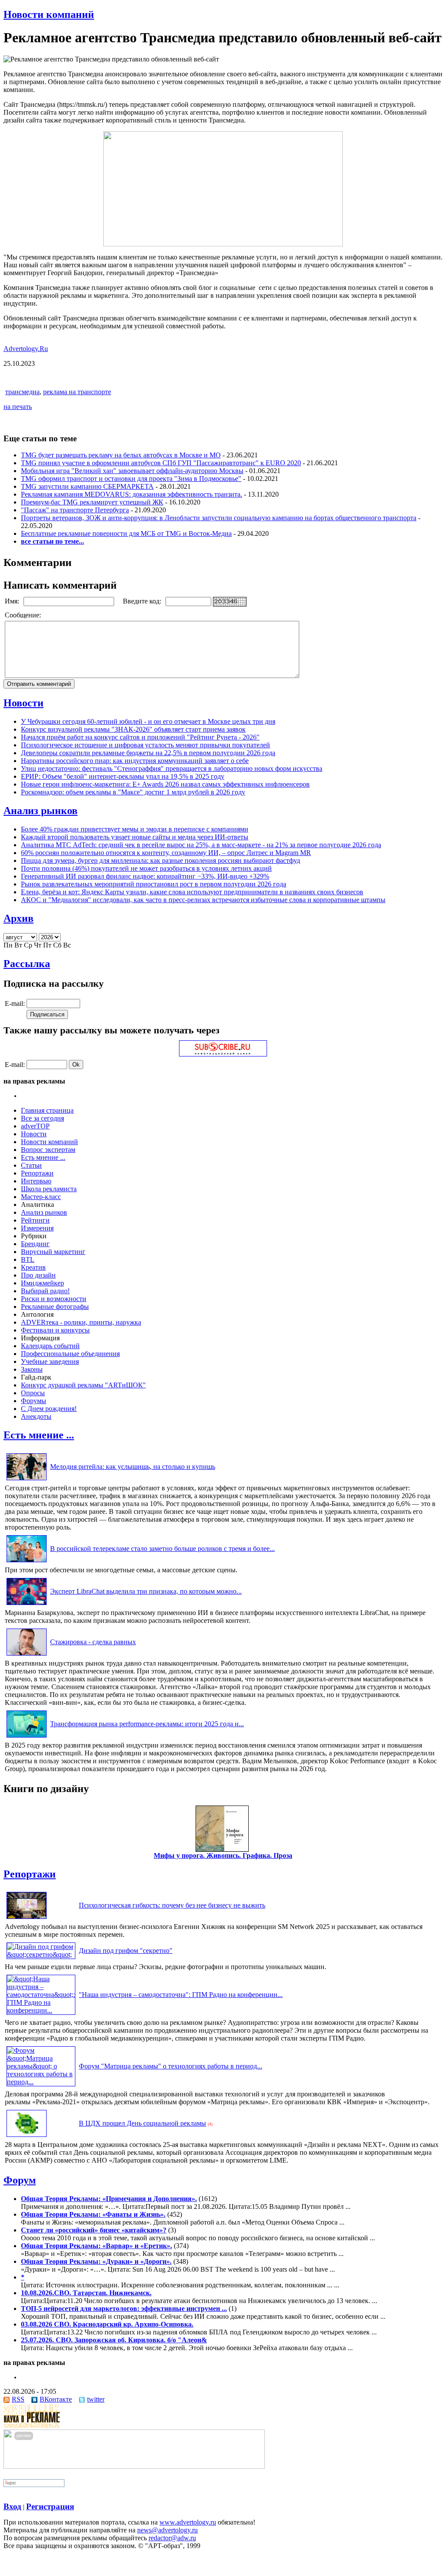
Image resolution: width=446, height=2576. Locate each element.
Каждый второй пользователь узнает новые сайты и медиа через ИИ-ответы (135, 837)
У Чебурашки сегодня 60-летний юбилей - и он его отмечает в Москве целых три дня (148, 721)
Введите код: (143, 601)
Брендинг (35, 1244)
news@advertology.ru (167, 2530)
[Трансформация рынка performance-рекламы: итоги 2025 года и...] (27, 1737)
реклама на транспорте (77, 392)
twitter (96, 2399)
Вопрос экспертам (48, 1150)
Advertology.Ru (26, 349)
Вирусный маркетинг (53, 1252)
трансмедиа (22, 392)
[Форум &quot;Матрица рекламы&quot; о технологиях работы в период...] (41, 2082)
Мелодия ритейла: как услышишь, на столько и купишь (133, 1467)
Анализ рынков (41, 811)
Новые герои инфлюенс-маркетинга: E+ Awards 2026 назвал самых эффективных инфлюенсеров (165, 784)
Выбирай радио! (45, 1291)
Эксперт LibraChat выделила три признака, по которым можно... (146, 1591)
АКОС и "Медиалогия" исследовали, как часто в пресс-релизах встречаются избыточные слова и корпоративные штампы (203, 900)
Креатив (33, 1267)
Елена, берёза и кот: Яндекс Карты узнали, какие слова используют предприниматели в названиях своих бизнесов (192, 892)
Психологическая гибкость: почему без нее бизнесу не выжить (172, 1905)
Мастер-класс (41, 1197)
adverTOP (35, 1126)
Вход (12, 2506)
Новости (24, 703)
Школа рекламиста (49, 1189)
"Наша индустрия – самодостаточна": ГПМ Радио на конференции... (181, 1995)
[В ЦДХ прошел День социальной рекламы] (27, 2137)
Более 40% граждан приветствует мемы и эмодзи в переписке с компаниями (135, 829)
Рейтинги (35, 1220)
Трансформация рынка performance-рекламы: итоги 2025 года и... (147, 1724)
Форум (20, 2180)
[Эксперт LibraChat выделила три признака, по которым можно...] (27, 1605)
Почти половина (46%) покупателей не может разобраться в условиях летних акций (146, 868)
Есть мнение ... (43, 1157)
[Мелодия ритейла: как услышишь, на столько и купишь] (27, 1480)
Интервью (36, 1181)
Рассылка (27, 964)
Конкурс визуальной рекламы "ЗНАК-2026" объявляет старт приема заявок (133, 729)
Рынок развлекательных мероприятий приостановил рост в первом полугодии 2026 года (154, 884)
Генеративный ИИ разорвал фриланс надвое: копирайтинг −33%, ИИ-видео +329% (145, 876)
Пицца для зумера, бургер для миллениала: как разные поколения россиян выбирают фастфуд (160, 860)
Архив (19, 918)
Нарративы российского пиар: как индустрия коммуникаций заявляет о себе (135, 761)
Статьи (31, 1165)
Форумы (34, 1401)
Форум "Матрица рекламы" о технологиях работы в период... (171, 2066)
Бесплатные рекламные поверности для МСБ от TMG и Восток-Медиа (126, 533)
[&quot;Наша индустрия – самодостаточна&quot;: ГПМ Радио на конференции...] (41, 2010)
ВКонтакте (56, 2399)
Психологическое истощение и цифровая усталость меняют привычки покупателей (145, 745)
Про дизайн (38, 1275)
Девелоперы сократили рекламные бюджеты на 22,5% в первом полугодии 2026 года (148, 753)
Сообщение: (24, 615)
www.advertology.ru (188, 2522)
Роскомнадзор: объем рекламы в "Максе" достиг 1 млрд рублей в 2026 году (133, 792)
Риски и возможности (54, 1299)
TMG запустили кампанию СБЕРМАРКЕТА (87, 486)
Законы (32, 1369)
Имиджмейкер (42, 1283)
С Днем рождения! (49, 1409)
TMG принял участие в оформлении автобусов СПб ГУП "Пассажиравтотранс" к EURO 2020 (161, 463)
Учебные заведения (50, 1361)
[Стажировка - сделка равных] (27, 1655)
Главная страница (47, 1110)
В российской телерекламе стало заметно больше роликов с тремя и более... (162, 1549)
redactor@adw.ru (172, 2538)
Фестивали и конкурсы (55, 1330)
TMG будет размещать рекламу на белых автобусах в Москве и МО (121, 455)
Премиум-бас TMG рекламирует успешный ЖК (92, 502)
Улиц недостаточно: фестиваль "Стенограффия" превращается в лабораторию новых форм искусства (172, 768)
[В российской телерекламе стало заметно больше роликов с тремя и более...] (27, 1562)
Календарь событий (50, 1346)
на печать (18, 407)
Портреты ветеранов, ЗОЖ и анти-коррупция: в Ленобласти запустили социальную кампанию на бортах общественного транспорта (219, 518)
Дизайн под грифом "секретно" (126, 1951)
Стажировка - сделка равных (93, 1642)
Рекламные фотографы (55, 1307)
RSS (18, 2399)
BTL (28, 1259)
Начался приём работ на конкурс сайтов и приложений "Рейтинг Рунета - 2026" (140, 737)
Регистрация (50, 2506)
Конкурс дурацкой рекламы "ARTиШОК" (83, 1385)
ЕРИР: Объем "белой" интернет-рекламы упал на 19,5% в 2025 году (123, 776)
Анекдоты (36, 1416)
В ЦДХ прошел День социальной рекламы (142, 2123)
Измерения (37, 1228)
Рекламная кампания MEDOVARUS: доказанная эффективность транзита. (132, 494)
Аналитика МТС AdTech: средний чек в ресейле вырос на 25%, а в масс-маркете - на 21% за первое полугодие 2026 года (201, 845)
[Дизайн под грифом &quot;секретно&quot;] (41, 1954)
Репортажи (37, 1173)
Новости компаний (49, 14)
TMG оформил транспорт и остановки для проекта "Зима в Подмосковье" (131, 479)
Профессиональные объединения (70, 1354)
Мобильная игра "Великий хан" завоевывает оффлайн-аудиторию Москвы (132, 471)
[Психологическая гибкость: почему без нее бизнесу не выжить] (27, 1919)
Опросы (33, 1393)
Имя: (13, 601)
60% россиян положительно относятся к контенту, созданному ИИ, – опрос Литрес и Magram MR (166, 853)
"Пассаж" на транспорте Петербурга (75, 510)
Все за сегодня (42, 1118)
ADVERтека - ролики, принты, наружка (81, 1322)
